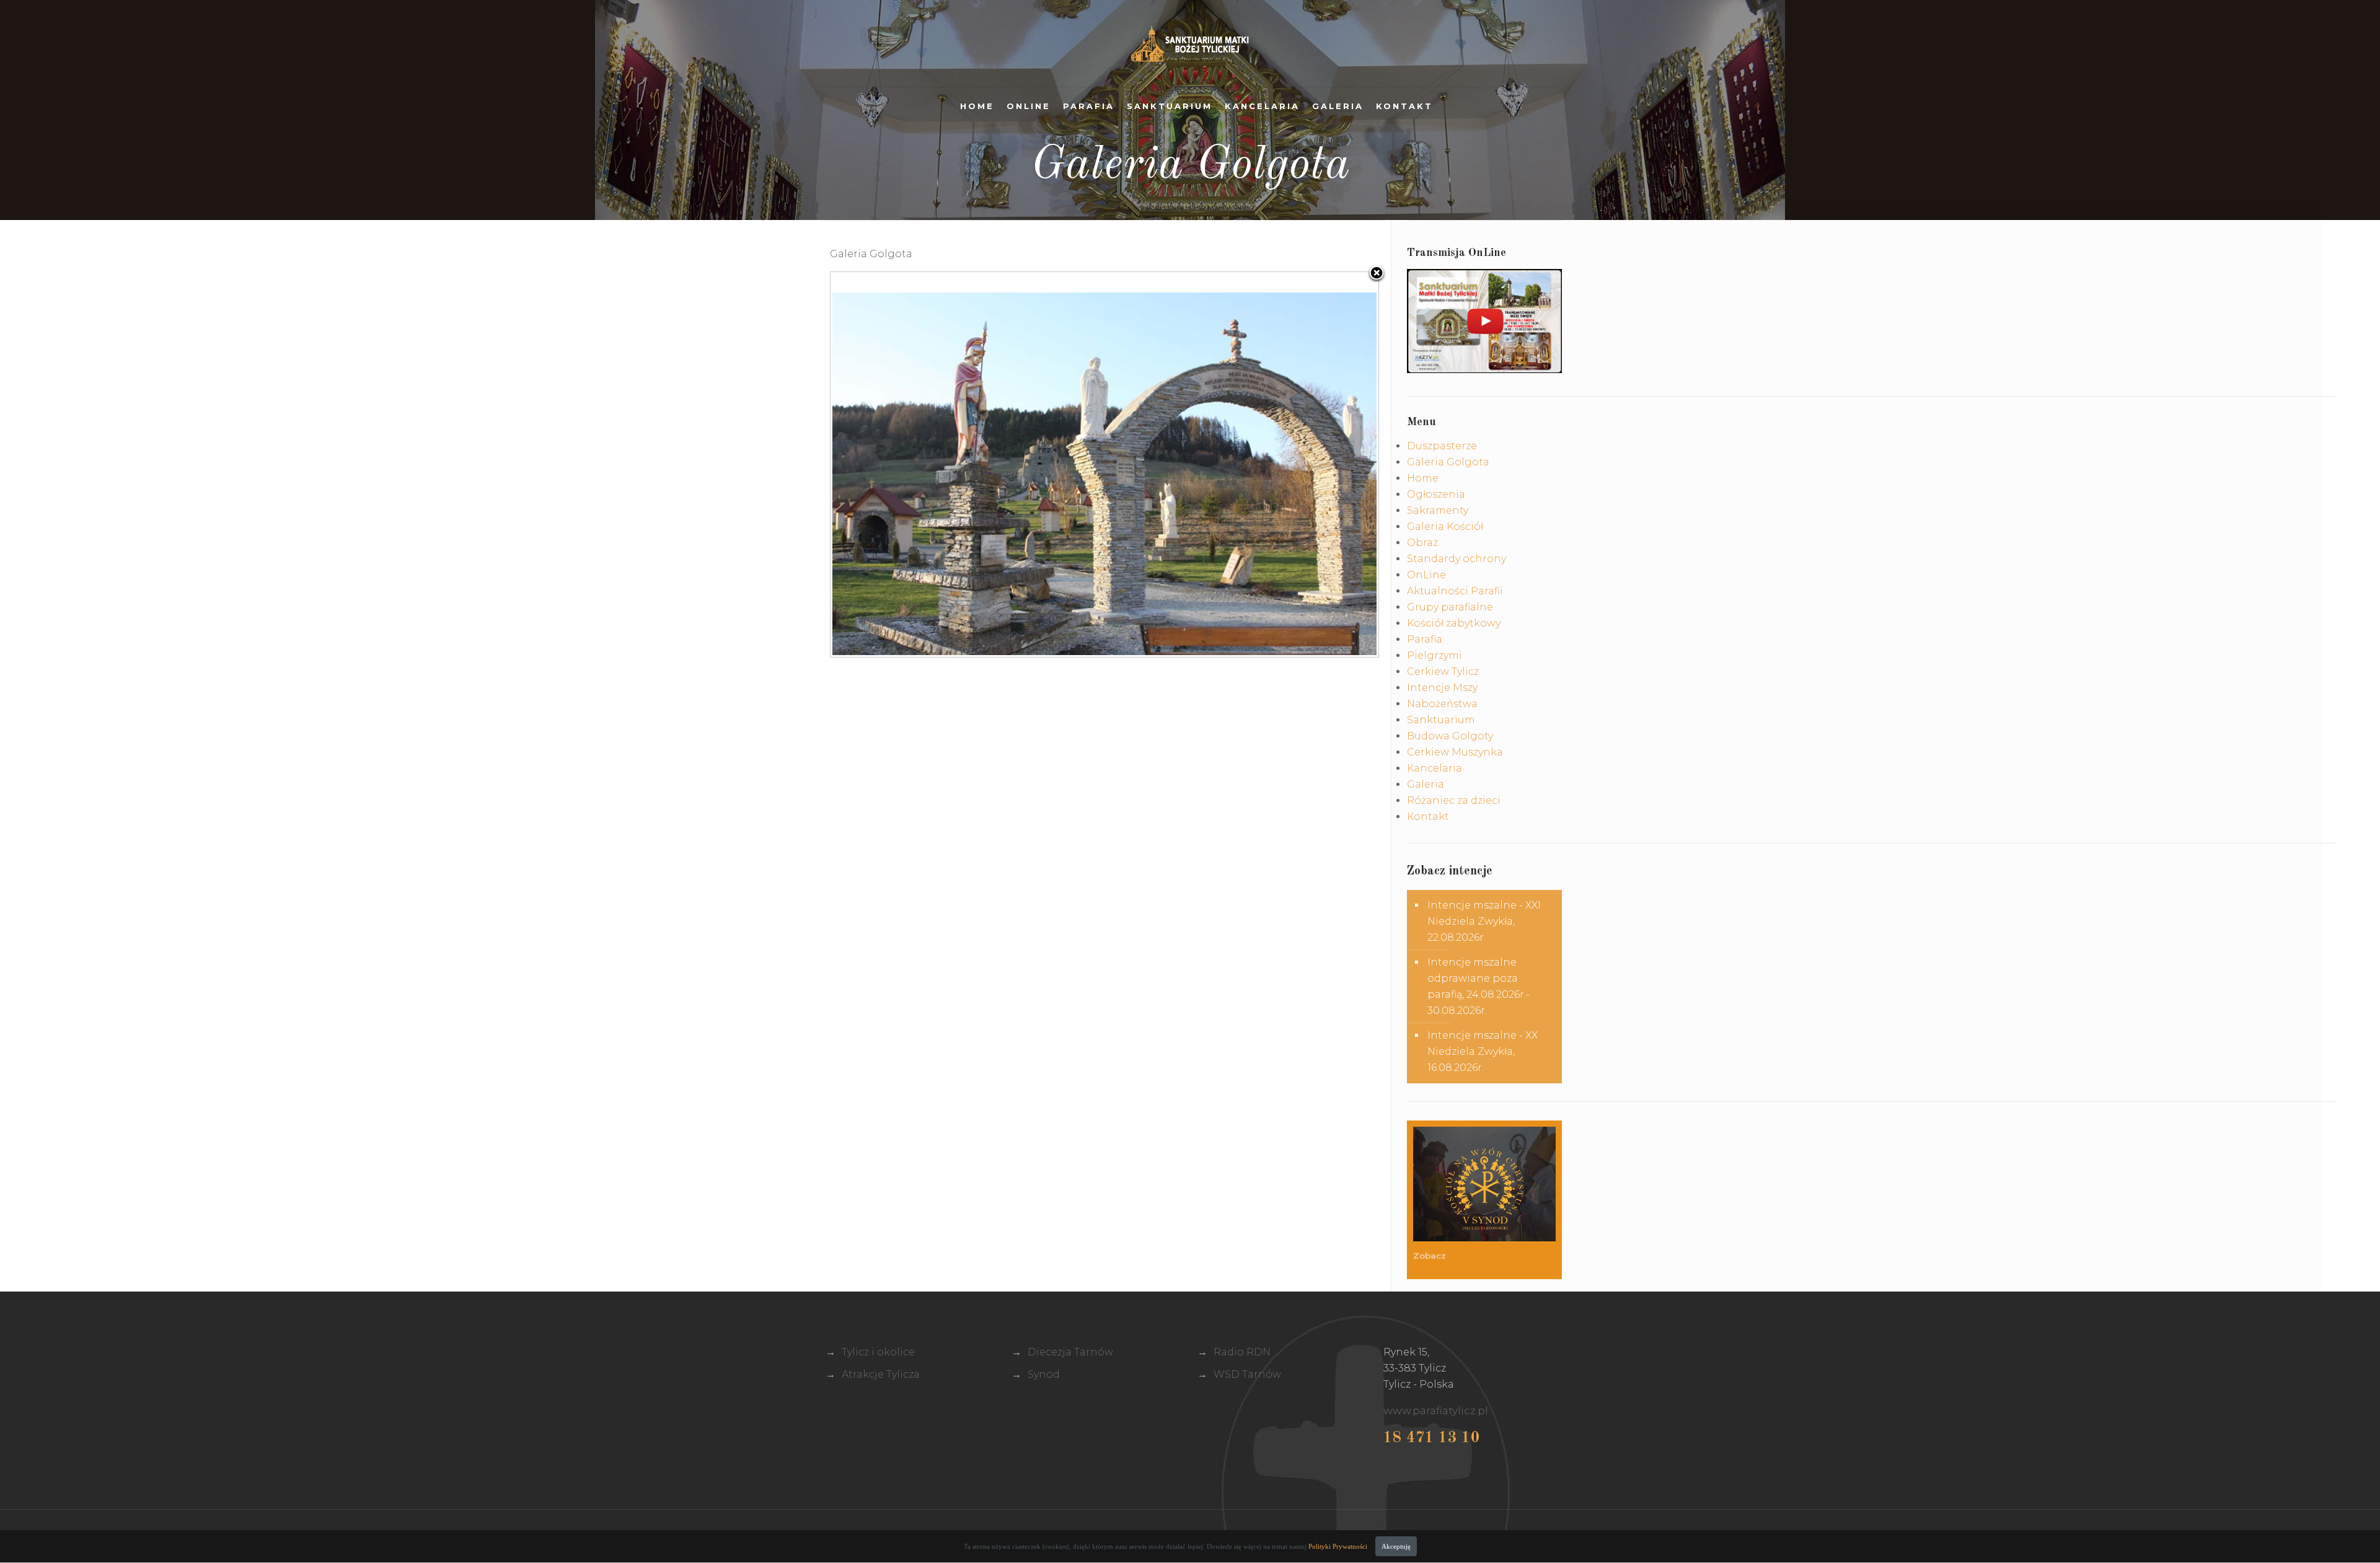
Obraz (1422, 543)
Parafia (1089, 106)
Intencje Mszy (1442, 688)
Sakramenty (1438, 510)
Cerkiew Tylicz (1443, 671)
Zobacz (1431, 1256)
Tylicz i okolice (878, 1352)
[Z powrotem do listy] (1377, 274)
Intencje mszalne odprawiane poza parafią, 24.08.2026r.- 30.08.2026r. (1479, 986)
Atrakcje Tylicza (881, 1374)
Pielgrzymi (1435, 655)
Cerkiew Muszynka (1455, 752)
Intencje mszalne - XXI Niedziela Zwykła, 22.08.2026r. (1484, 921)
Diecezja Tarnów (1070, 1352)
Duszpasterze (1442, 446)
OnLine (1029, 106)
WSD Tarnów (1247, 1374)
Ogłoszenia (1436, 494)
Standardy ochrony (1457, 559)
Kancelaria (1262, 106)
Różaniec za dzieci (1454, 800)
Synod (1044, 1374)
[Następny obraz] (1283, 464)
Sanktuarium (1170, 106)
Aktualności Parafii (1455, 591)
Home (977, 106)
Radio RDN (1242, 1352)
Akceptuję (1396, 1546)
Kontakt (1404, 106)
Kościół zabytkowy (1454, 623)
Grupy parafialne (1450, 607)
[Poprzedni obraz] (926, 464)
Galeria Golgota (1448, 462)
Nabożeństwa (1442, 704)
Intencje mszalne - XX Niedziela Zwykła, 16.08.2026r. (1483, 1051)
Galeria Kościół (1445, 526)
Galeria (1338, 106)
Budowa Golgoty (1450, 736)
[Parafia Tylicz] (1190, 43)
